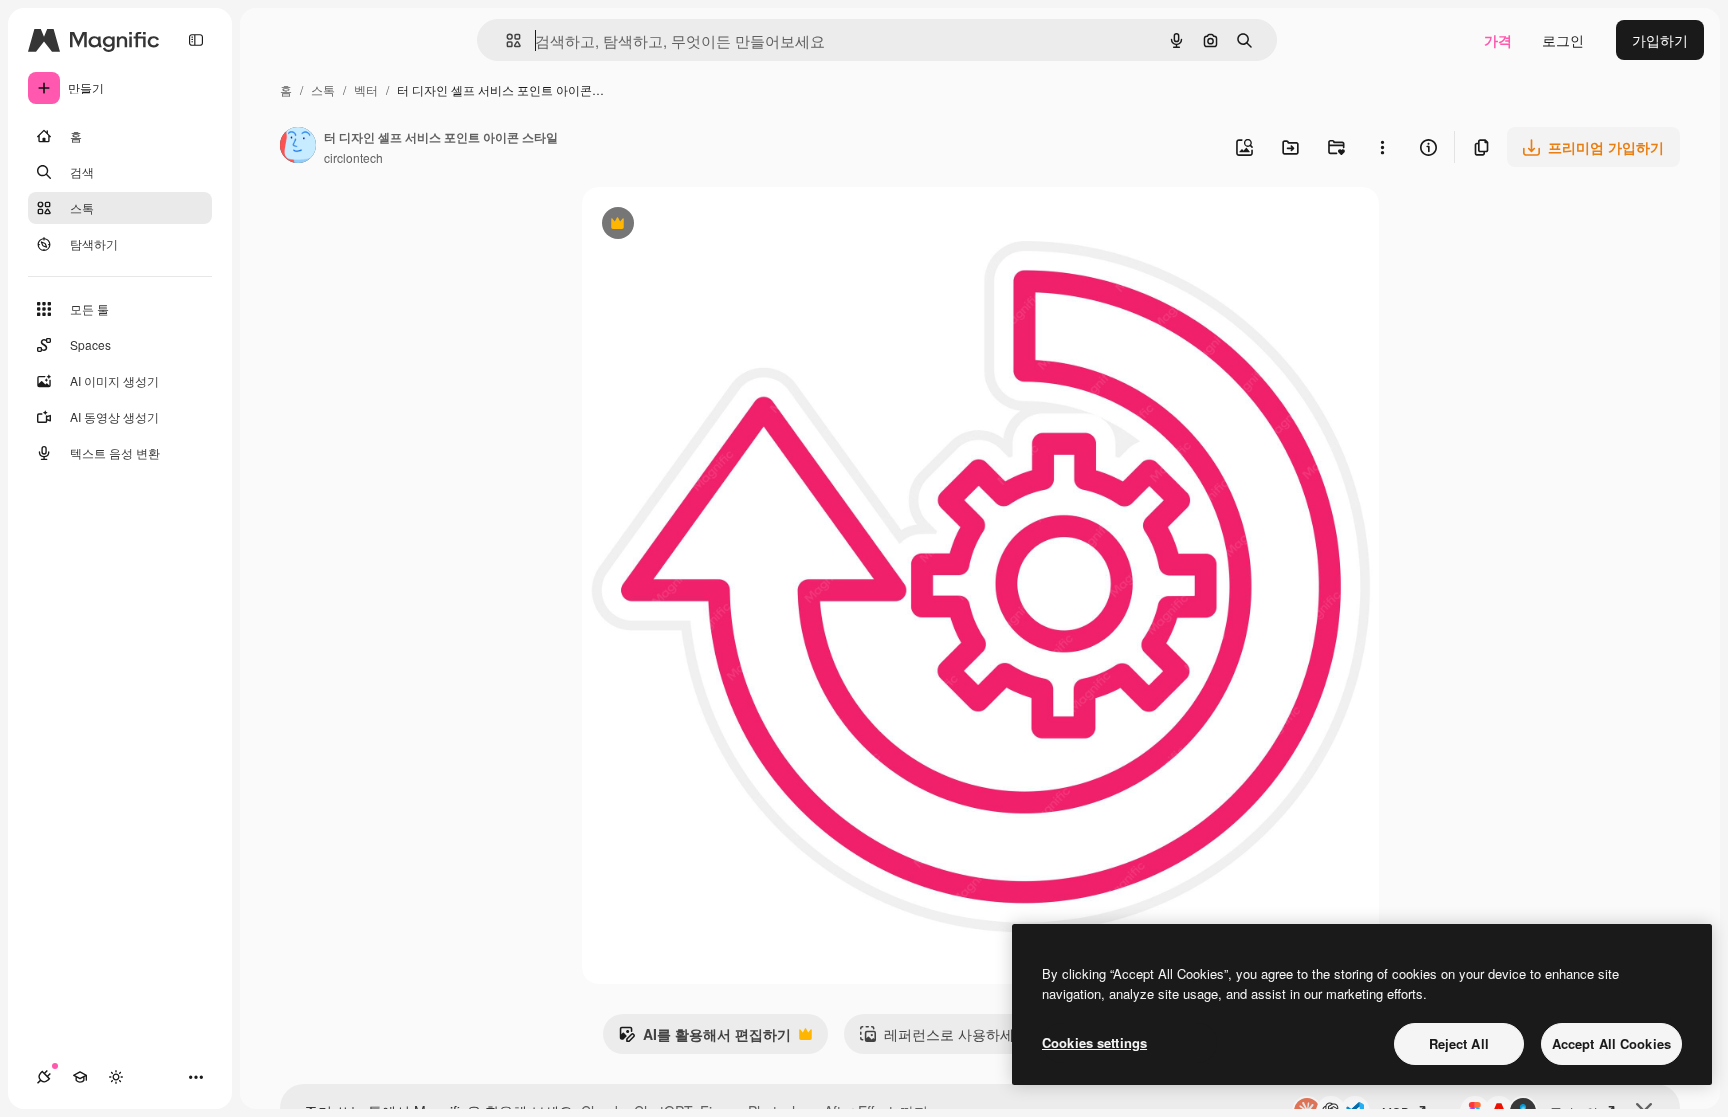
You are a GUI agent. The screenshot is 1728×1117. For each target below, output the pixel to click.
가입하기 (1660, 40)
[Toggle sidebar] (196, 40)
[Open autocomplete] (505, 40)
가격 (1498, 40)
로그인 (1563, 40)
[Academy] (80, 1077)
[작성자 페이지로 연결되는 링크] (298, 147)
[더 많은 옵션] (1382, 147)
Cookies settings (1094, 1042)
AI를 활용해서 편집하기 (704, 1039)
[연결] (44, 1077)
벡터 (366, 89)
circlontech (353, 157)
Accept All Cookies (1611, 1043)
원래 (697, 225)
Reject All (1459, 1043)
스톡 (323, 89)
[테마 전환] (116, 1077)
